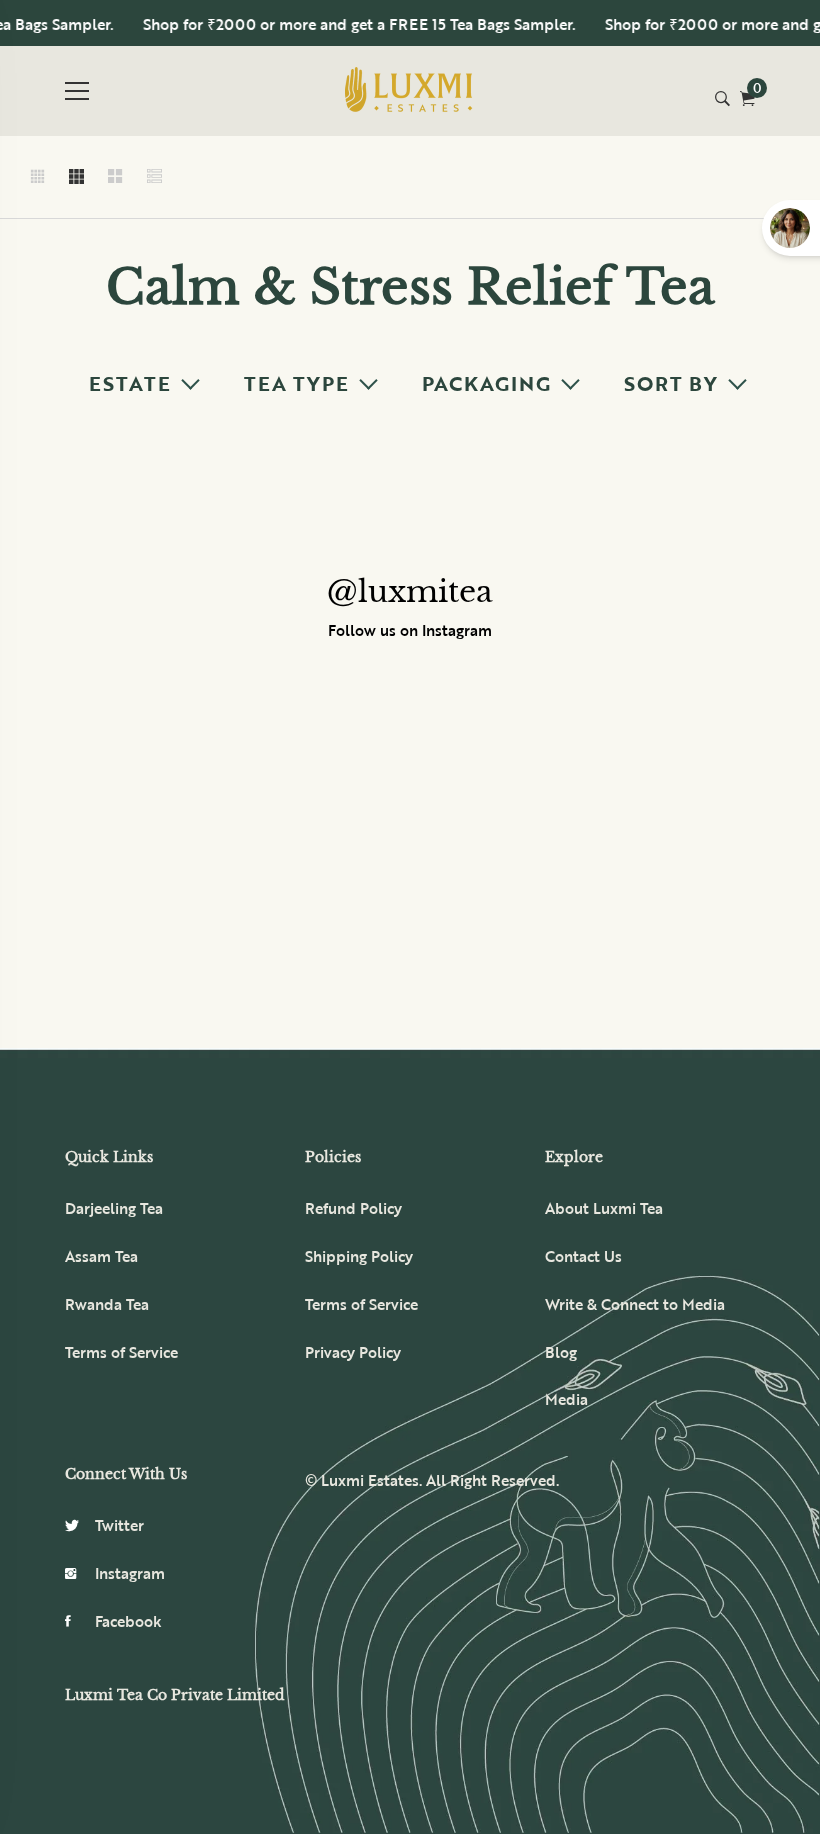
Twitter (119, 1525)
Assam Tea (101, 1256)
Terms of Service (121, 1352)
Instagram (130, 1573)
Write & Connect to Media (635, 1304)
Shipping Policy (359, 1256)
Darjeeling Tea (114, 1208)
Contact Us (583, 1256)
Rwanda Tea (107, 1304)
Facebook (128, 1621)
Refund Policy (353, 1208)
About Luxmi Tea (604, 1208)
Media (566, 1399)
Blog (561, 1352)
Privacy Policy (353, 1352)
